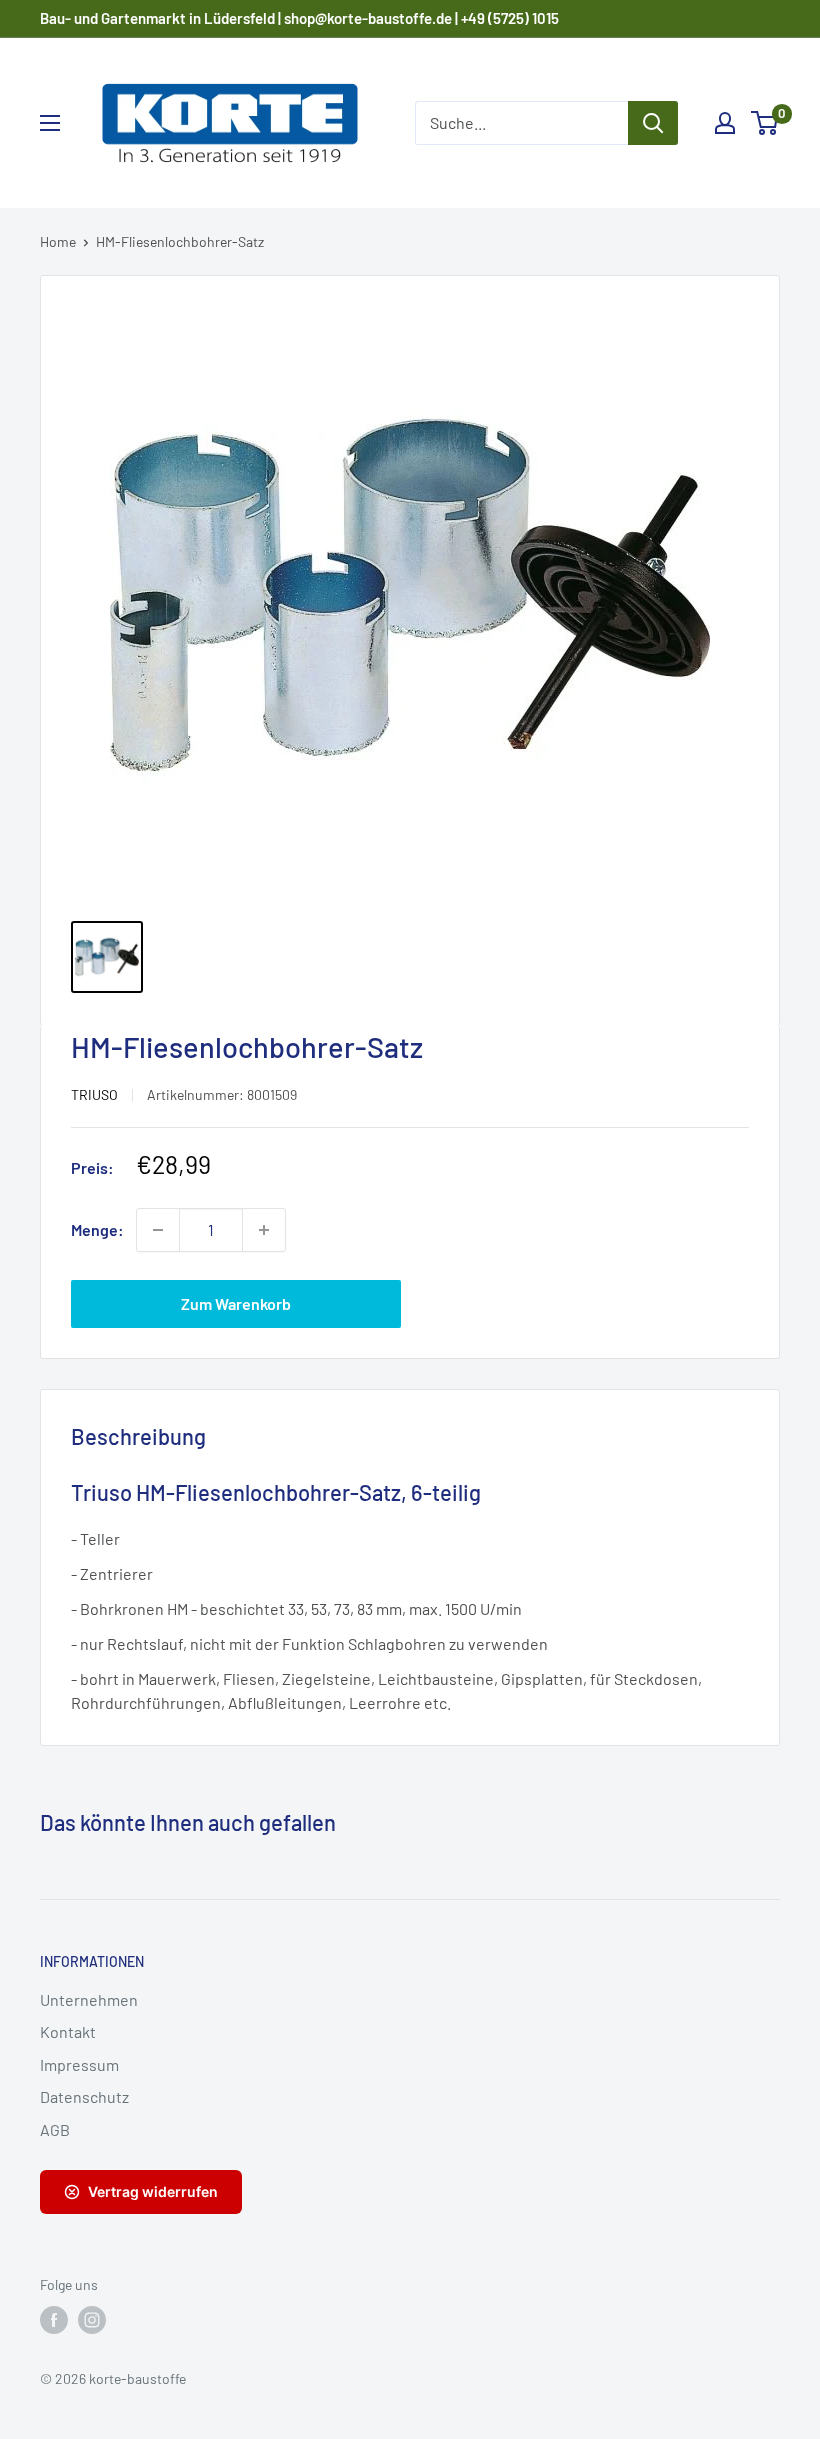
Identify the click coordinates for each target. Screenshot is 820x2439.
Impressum (79, 2064)
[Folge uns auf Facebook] (54, 2320)
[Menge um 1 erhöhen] (264, 1230)
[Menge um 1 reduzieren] (158, 1230)
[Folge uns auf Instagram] (92, 2320)
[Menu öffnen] (50, 123)
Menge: (97, 1229)
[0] (765, 123)
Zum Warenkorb (236, 1303)
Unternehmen (89, 1999)
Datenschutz (84, 2096)
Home (58, 241)
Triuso (94, 1094)
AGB (55, 2129)
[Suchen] (653, 123)
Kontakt (68, 2031)
